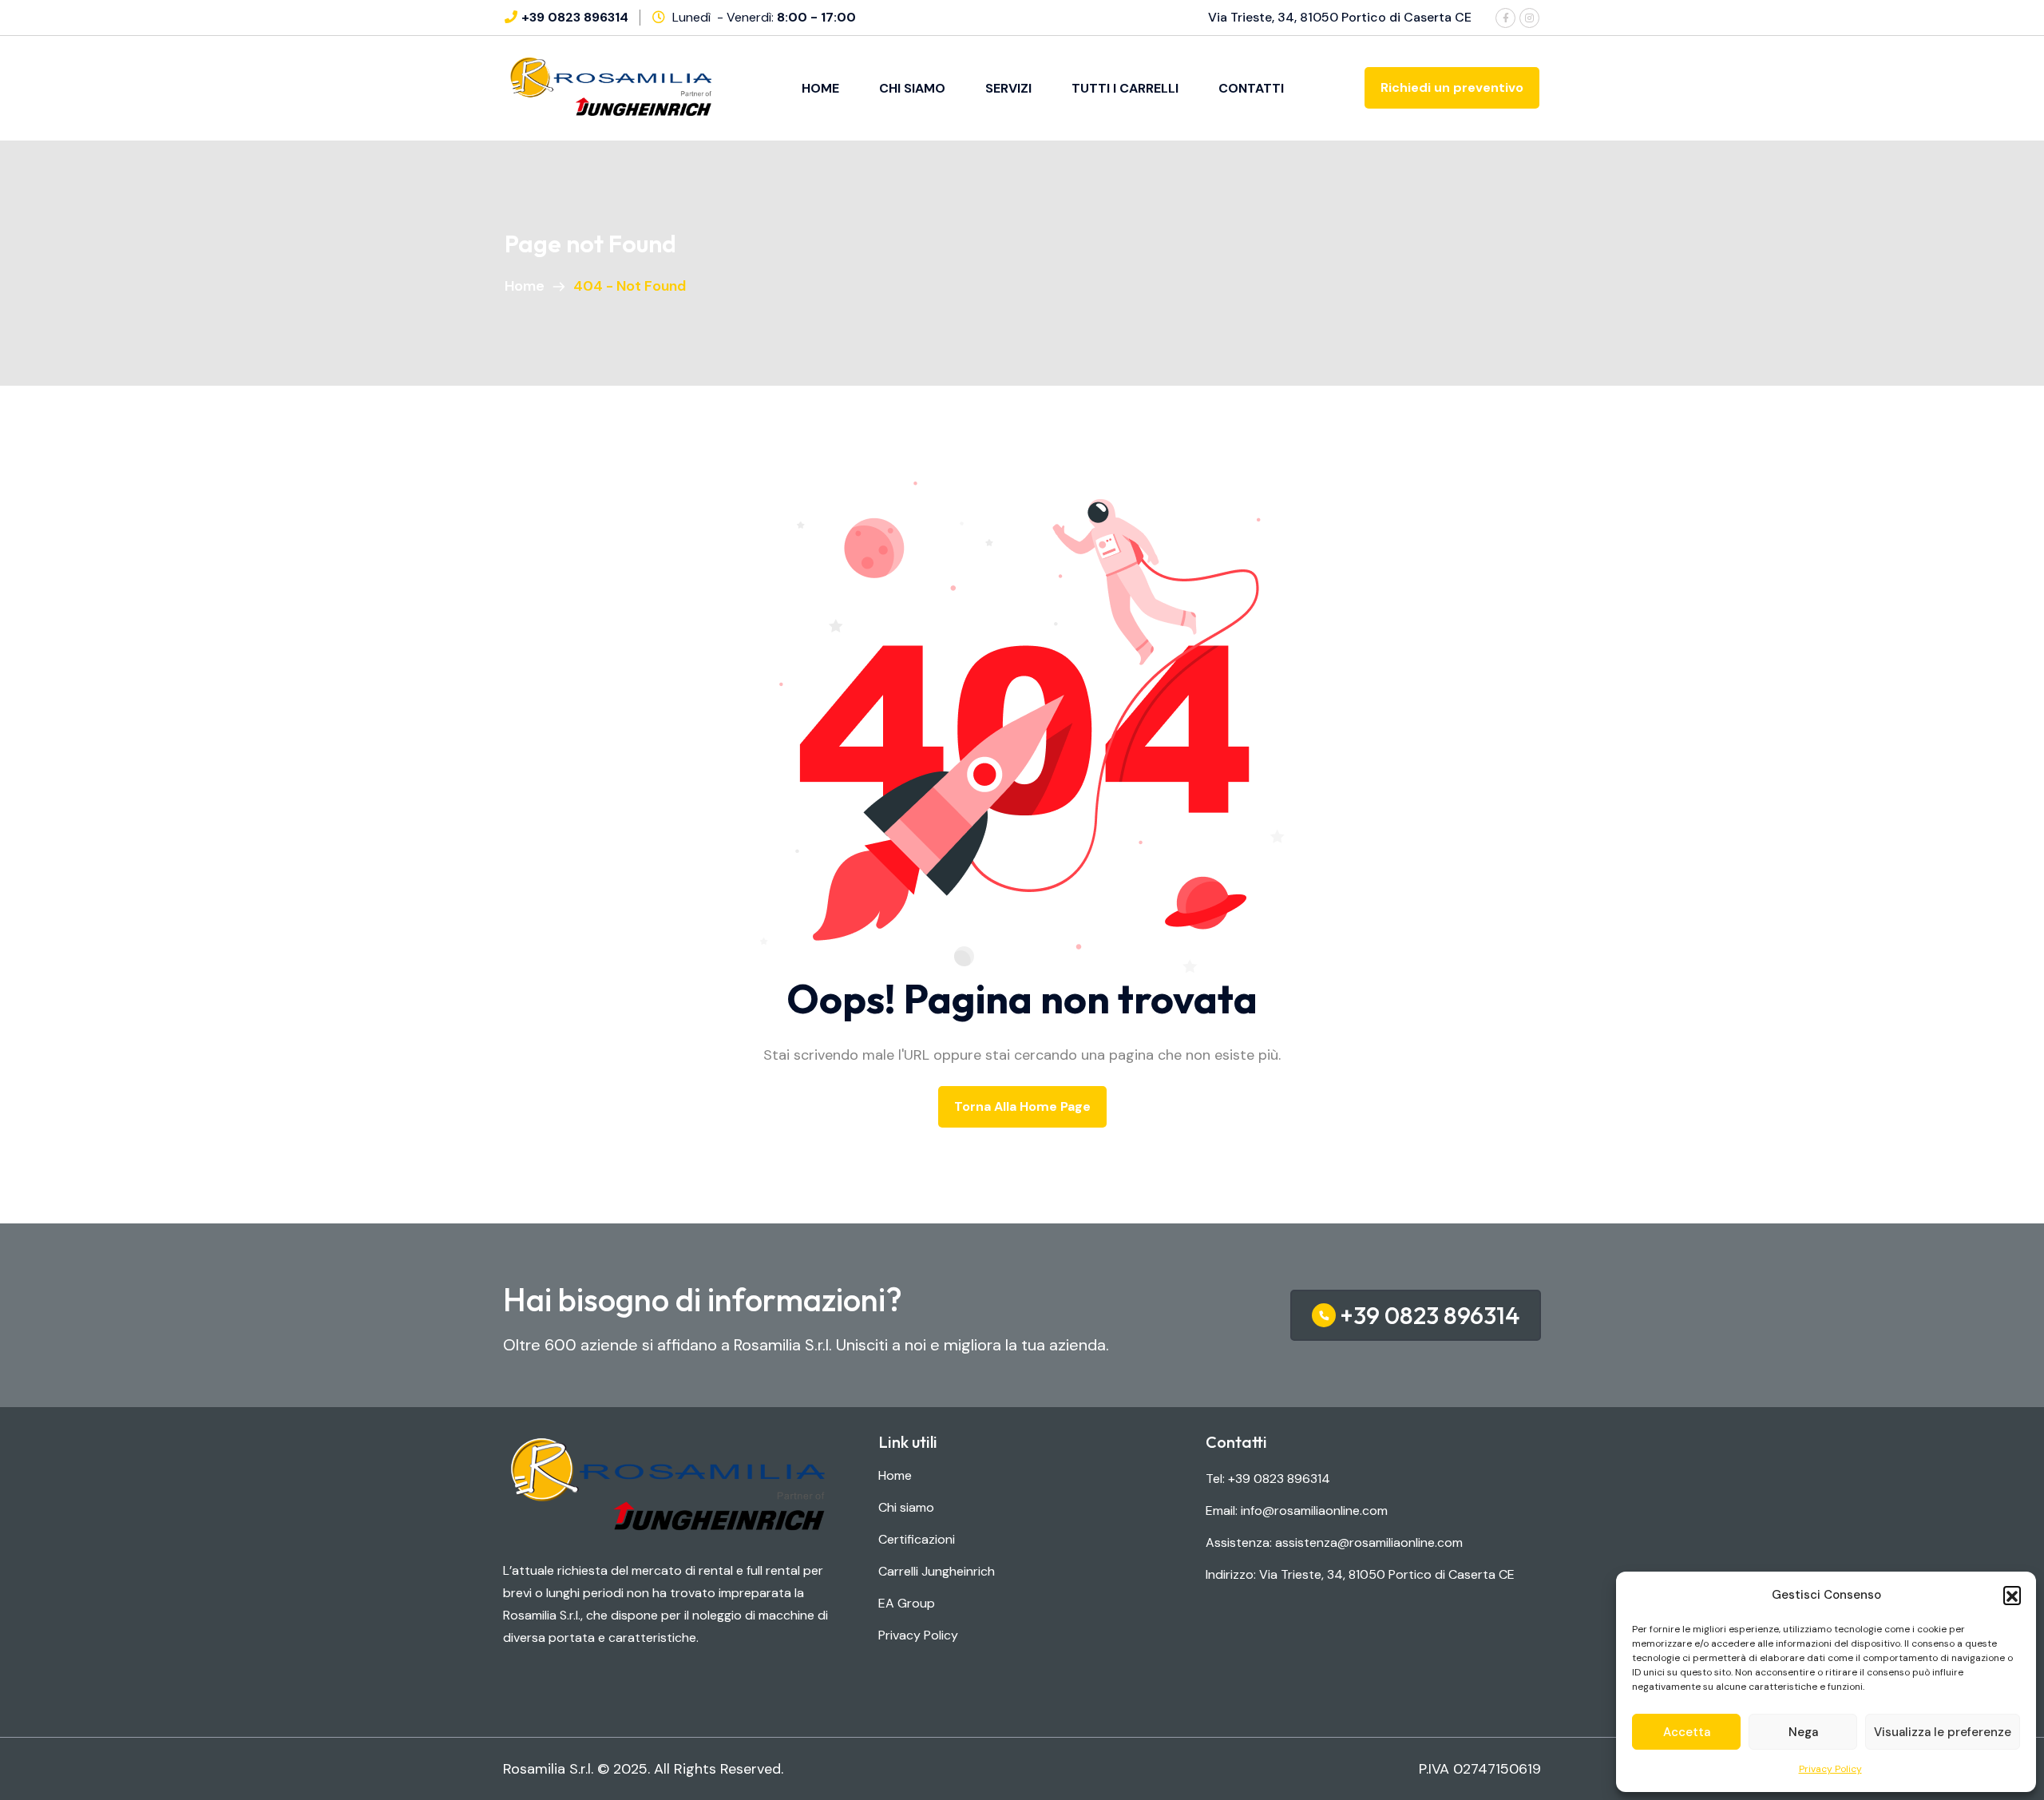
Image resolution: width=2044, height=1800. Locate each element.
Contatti (1251, 88)
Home (820, 88)
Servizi (1008, 88)
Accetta (1687, 1732)
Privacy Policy (1830, 1769)
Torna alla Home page (1022, 1106)
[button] (2012, 1595)
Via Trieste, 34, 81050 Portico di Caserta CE (1340, 17)
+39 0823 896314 (575, 17)
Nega (1803, 1732)
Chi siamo (912, 88)
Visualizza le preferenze (1943, 1732)
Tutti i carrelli (1125, 88)
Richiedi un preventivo (1452, 87)
